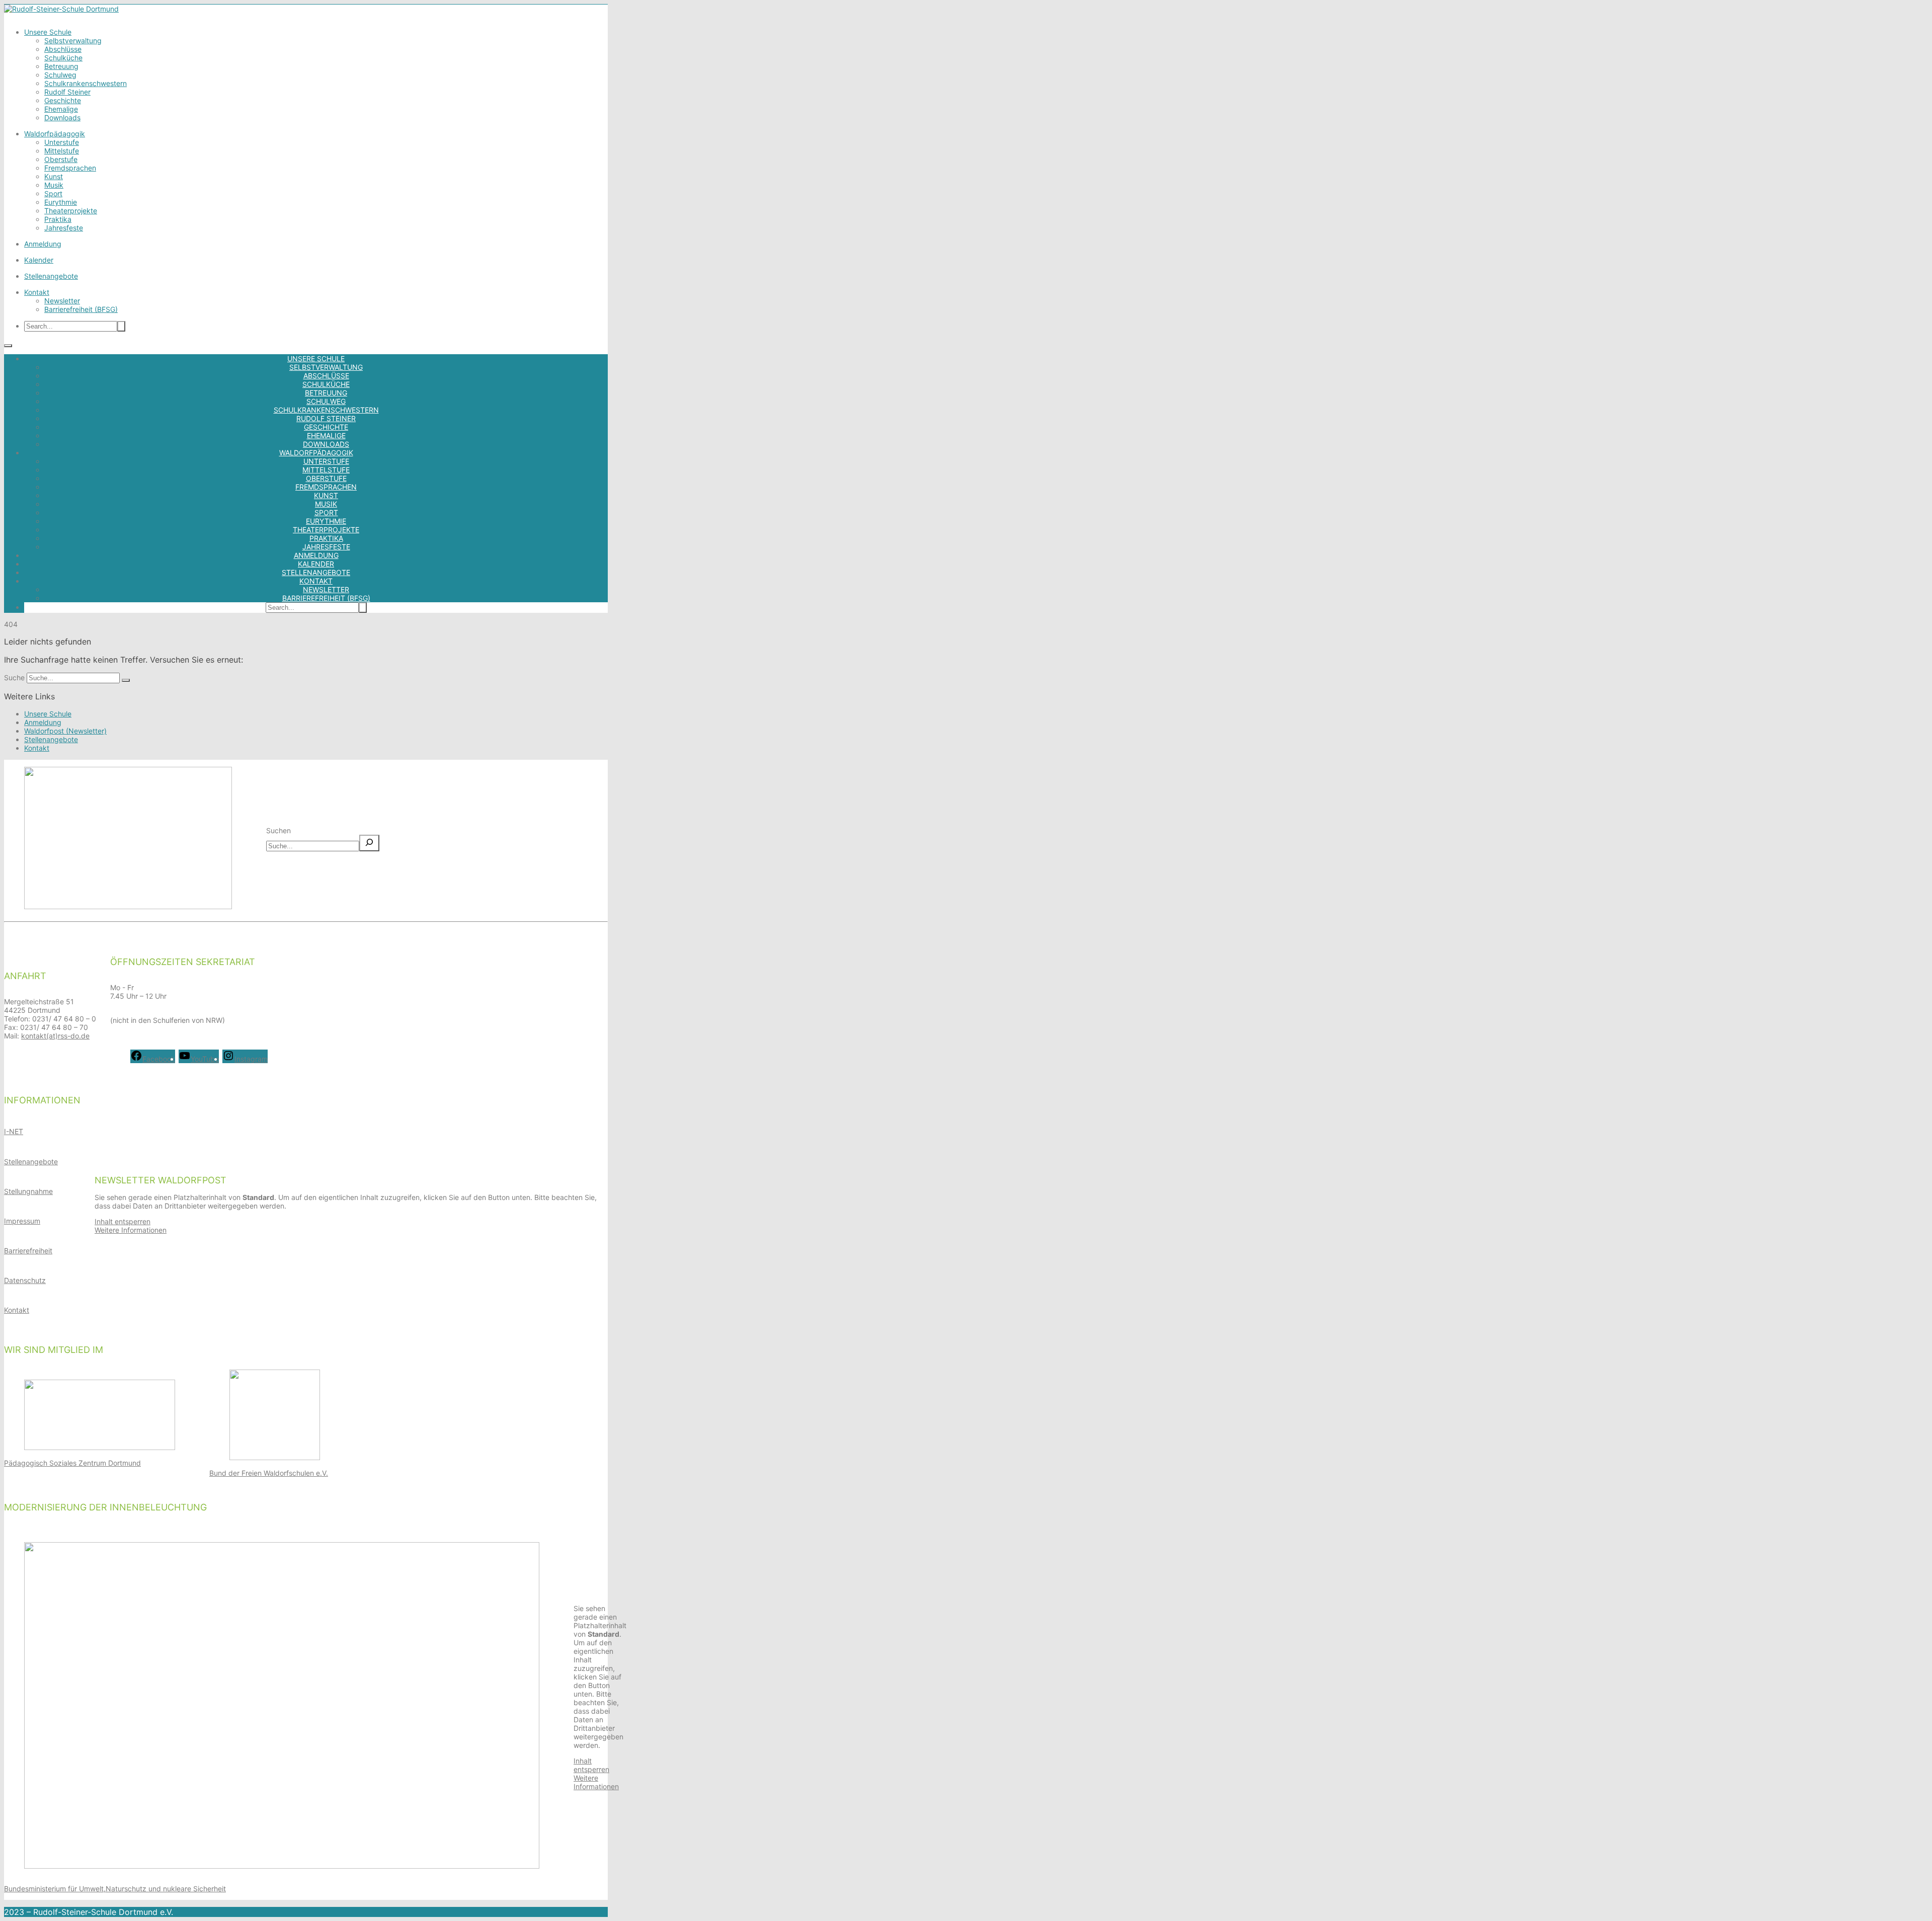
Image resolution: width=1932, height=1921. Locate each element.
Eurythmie (61, 202)
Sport (53, 193)
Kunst (54, 176)
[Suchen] (369, 843)
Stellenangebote (51, 276)
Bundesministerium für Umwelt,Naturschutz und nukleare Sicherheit (115, 1889)
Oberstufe (61, 159)
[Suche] (126, 680)
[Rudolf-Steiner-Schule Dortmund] (61, 9)
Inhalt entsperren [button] (123, 1221)
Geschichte (63, 100)
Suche (14, 677)
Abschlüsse (63, 49)
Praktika (58, 219)
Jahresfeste (64, 228)
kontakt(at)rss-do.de (55, 1036)
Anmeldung (43, 244)
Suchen (278, 830)
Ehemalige (61, 109)
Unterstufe (62, 142)
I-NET (14, 1131)
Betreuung (61, 66)
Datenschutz (25, 1280)
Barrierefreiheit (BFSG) (81, 309)
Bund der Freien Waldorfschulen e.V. (269, 1473)
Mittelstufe (62, 151)
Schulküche (63, 58)
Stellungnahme (28, 1191)
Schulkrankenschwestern (86, 83)
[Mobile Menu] (8, 346)
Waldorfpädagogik (55, 134)
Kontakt (37, 292)
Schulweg (60, 75)
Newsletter (62, 301)
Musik (54, 185)
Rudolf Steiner (67, 92)
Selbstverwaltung (73, 41)
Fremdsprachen (70, 168)
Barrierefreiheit (28, 1251)
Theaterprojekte (71, 211)
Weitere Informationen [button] (131, 1230)
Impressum (22, 1221)
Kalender (39, 260)
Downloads (62, 117)
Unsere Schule (48, 32)
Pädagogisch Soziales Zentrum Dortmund (72, 1463)
